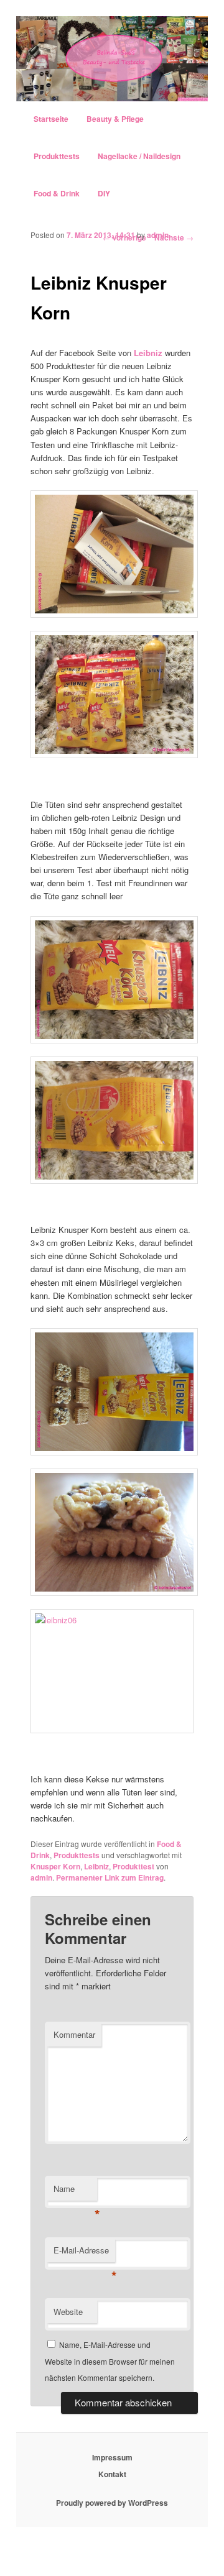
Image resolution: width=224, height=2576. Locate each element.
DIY (104, 193)
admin (158, 235)
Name (75, 2192)
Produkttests (57, 156)
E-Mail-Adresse (84, 2253)
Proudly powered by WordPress (112, 2503)
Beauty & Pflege (115, 119)
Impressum (112, 2457)
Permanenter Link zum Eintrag (110, 1877)
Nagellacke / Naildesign (139, 156)
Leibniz (148, 353)
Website (68, 2312)
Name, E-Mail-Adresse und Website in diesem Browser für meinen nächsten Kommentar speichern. (110, 2361)
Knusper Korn (55, 1866)
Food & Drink (57, 193)
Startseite (51, 119)
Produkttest (133, 1866)
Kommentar (74, 2034)
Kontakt (112, 2474)
